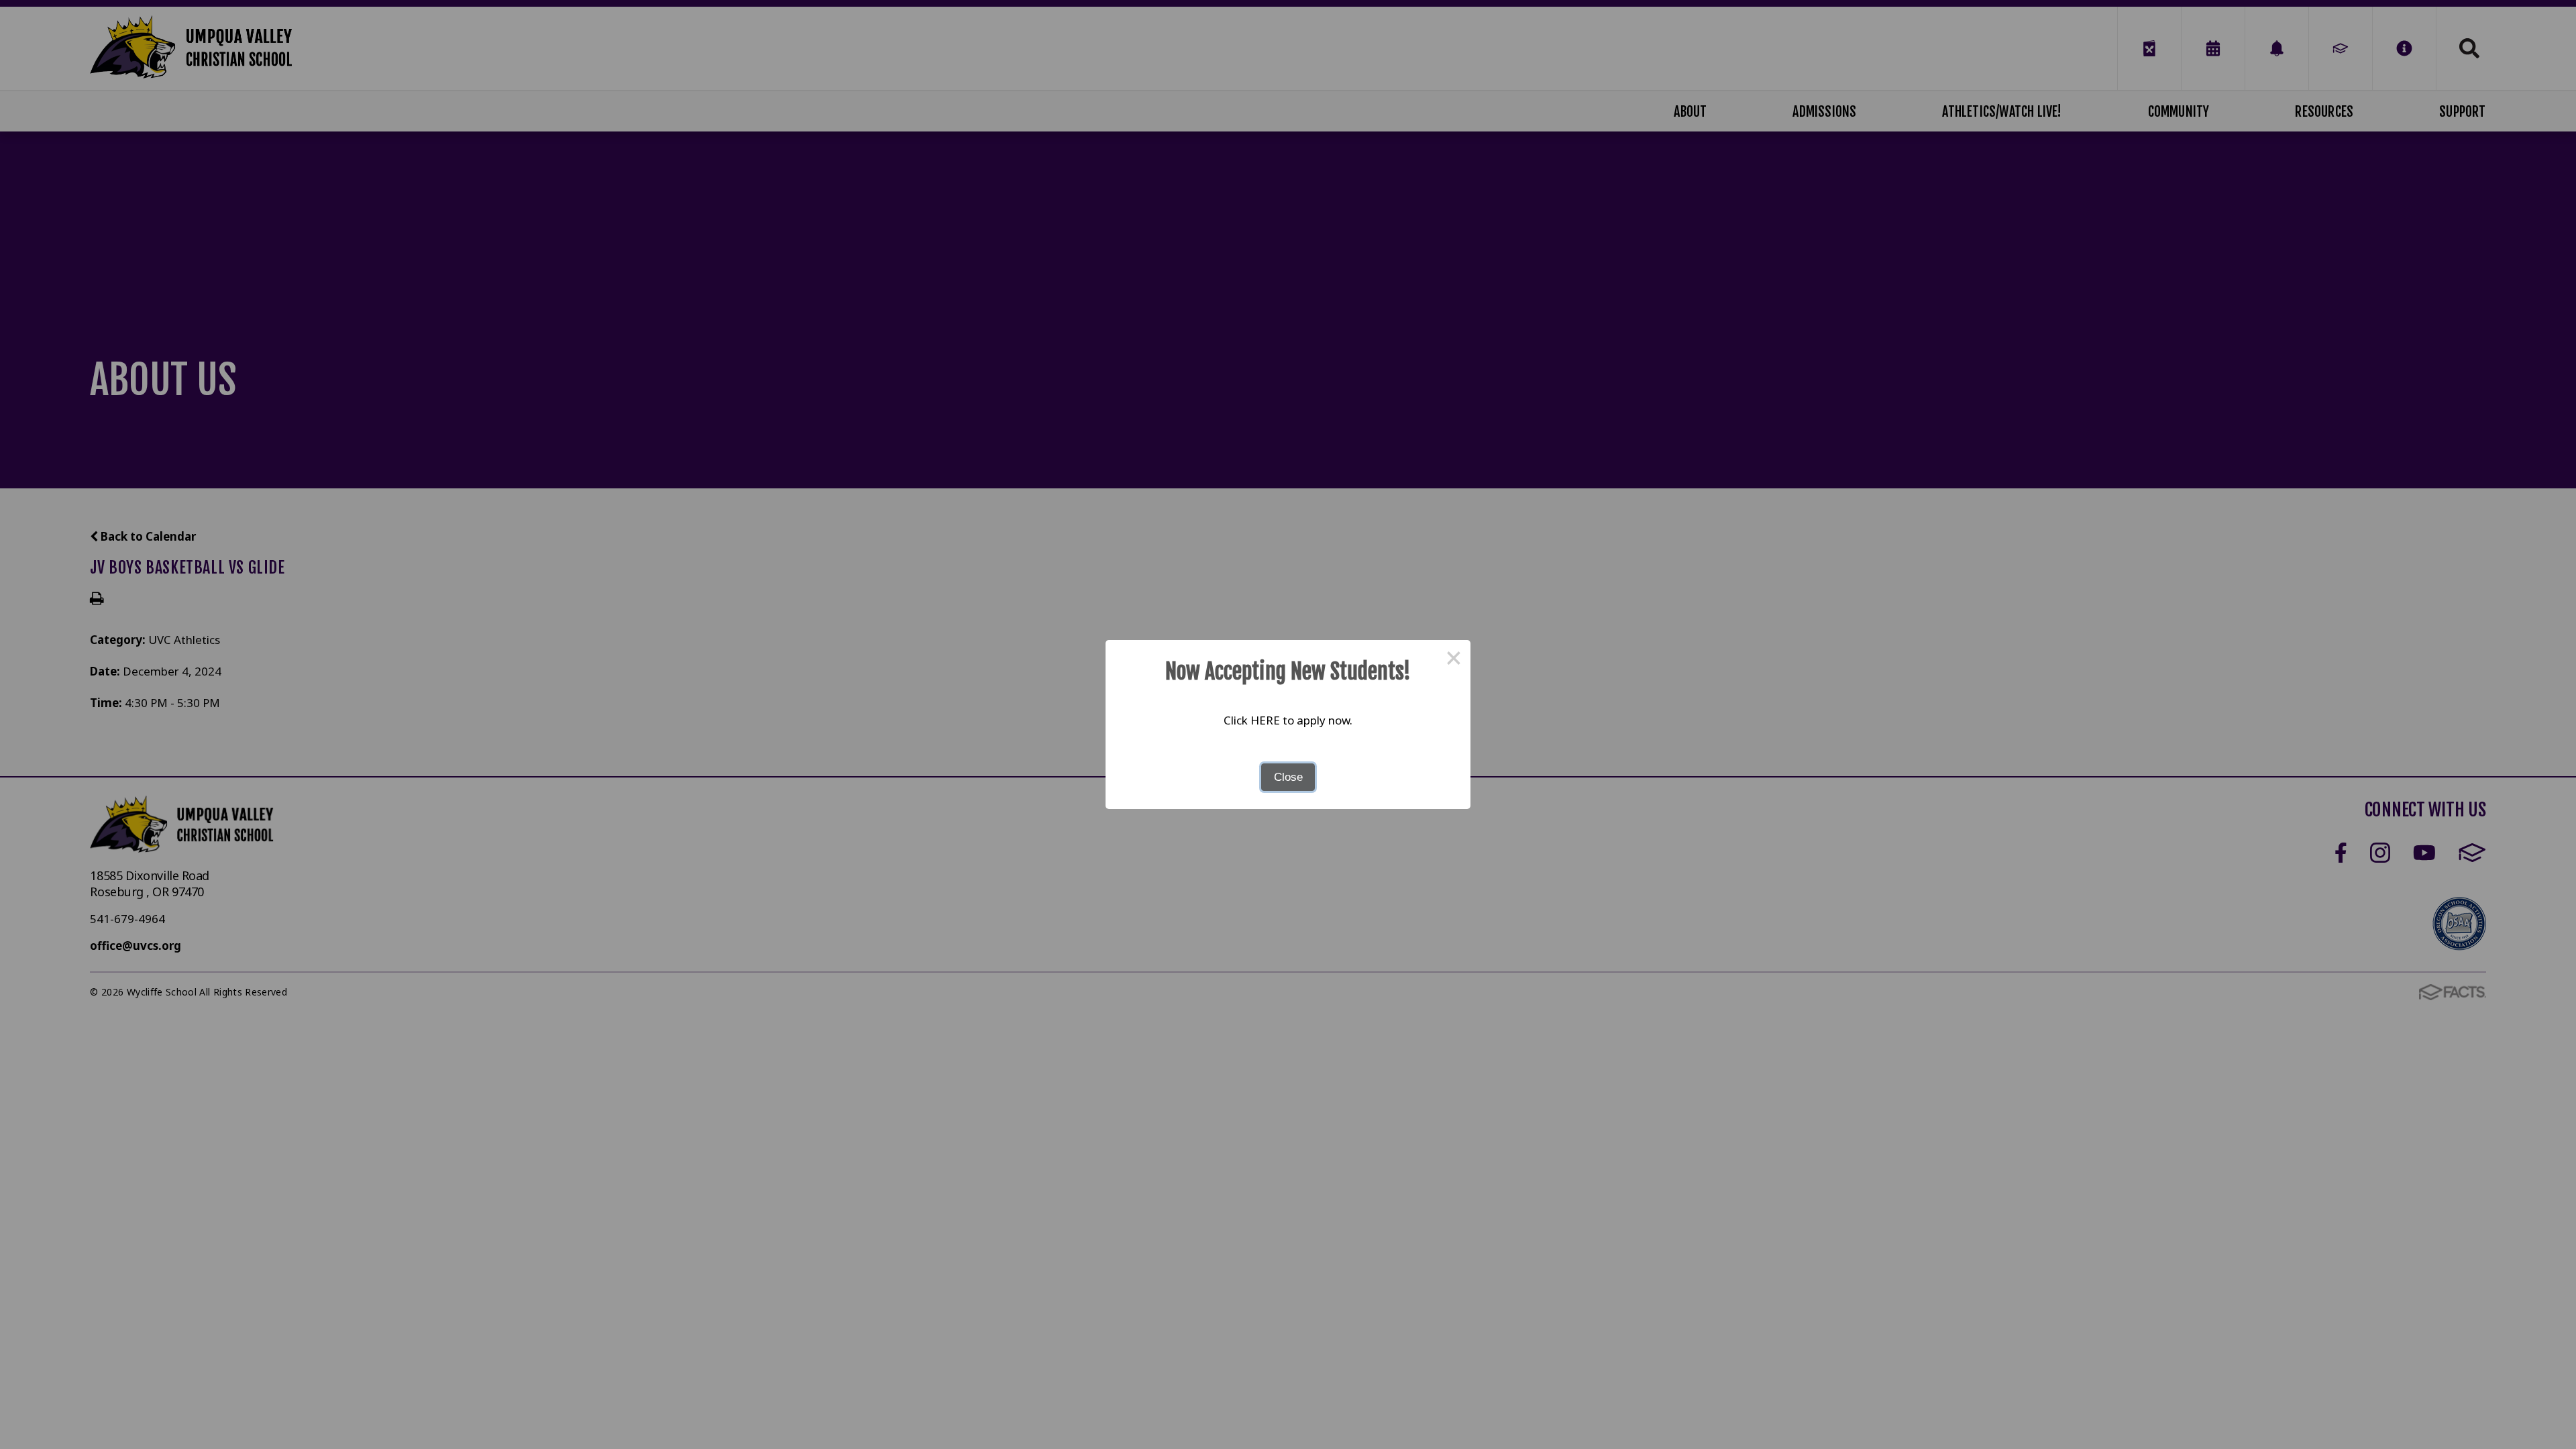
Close (1288, 777)
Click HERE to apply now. (1288, 720)
